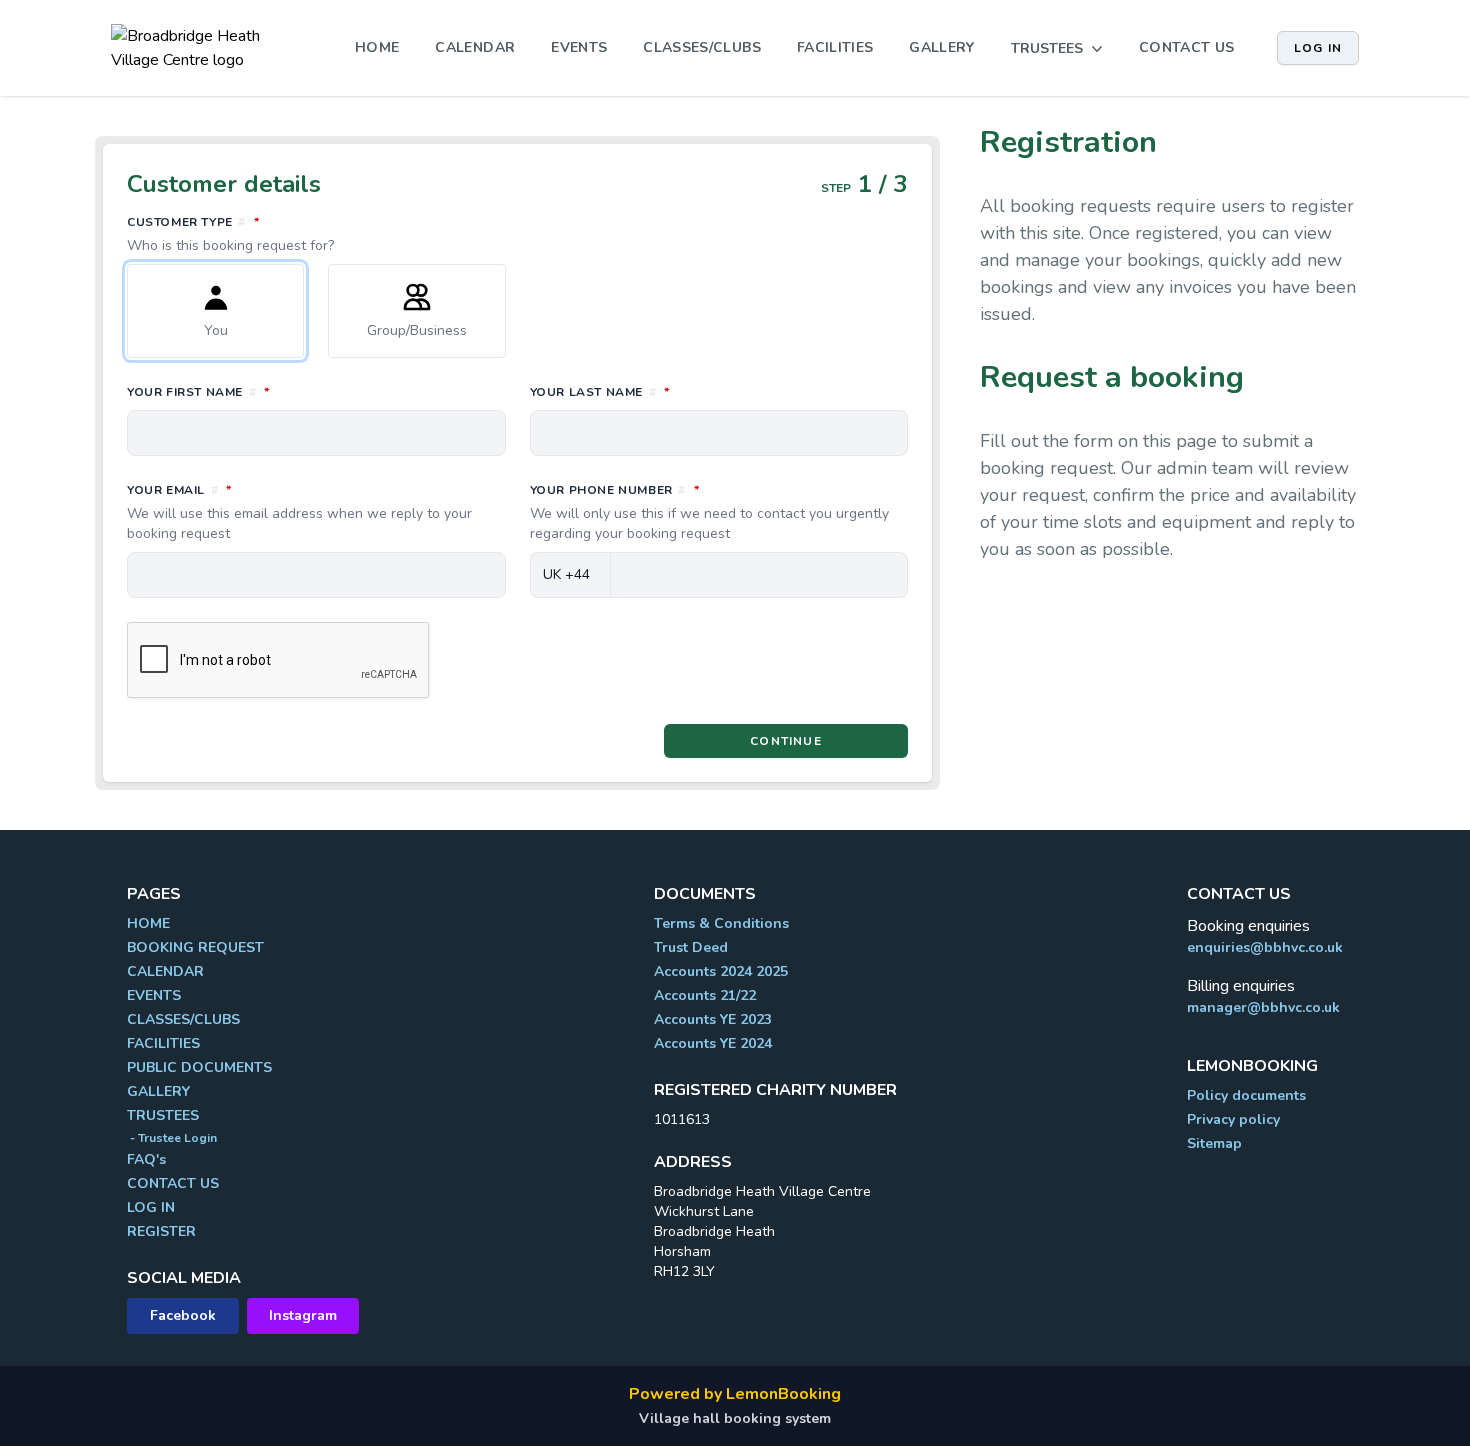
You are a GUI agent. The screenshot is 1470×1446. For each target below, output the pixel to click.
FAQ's (146, 1159)
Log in (1318, 48)
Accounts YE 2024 (713, 1043)
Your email (299, 512)
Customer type (282, 234)
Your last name (688, 391)
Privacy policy (1233, 1119)
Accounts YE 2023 (713, 1019)
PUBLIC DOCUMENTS (199, 1067)
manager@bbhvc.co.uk (1263, 1007)
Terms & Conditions (721, 923)
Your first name (287, 391)
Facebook (183, 1315)
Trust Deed (691, 947)
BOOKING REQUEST (195, 947)
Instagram (303, 1315)
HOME (377, 47)
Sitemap (1214, 1143)
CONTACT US (1187, 47)
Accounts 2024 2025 (721, 971)
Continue (786, 741)
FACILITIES (835, 47)
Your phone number (709, 512)
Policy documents (1246, 1095)
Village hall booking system (735, 1418)
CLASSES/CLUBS (702, 47)
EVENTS (579, 47)
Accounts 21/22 (705, 995)
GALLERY (941, 47)
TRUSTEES (163, 1115)
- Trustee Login (172, 1138)
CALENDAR (475, 47)
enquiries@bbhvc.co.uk (1265, 947)
